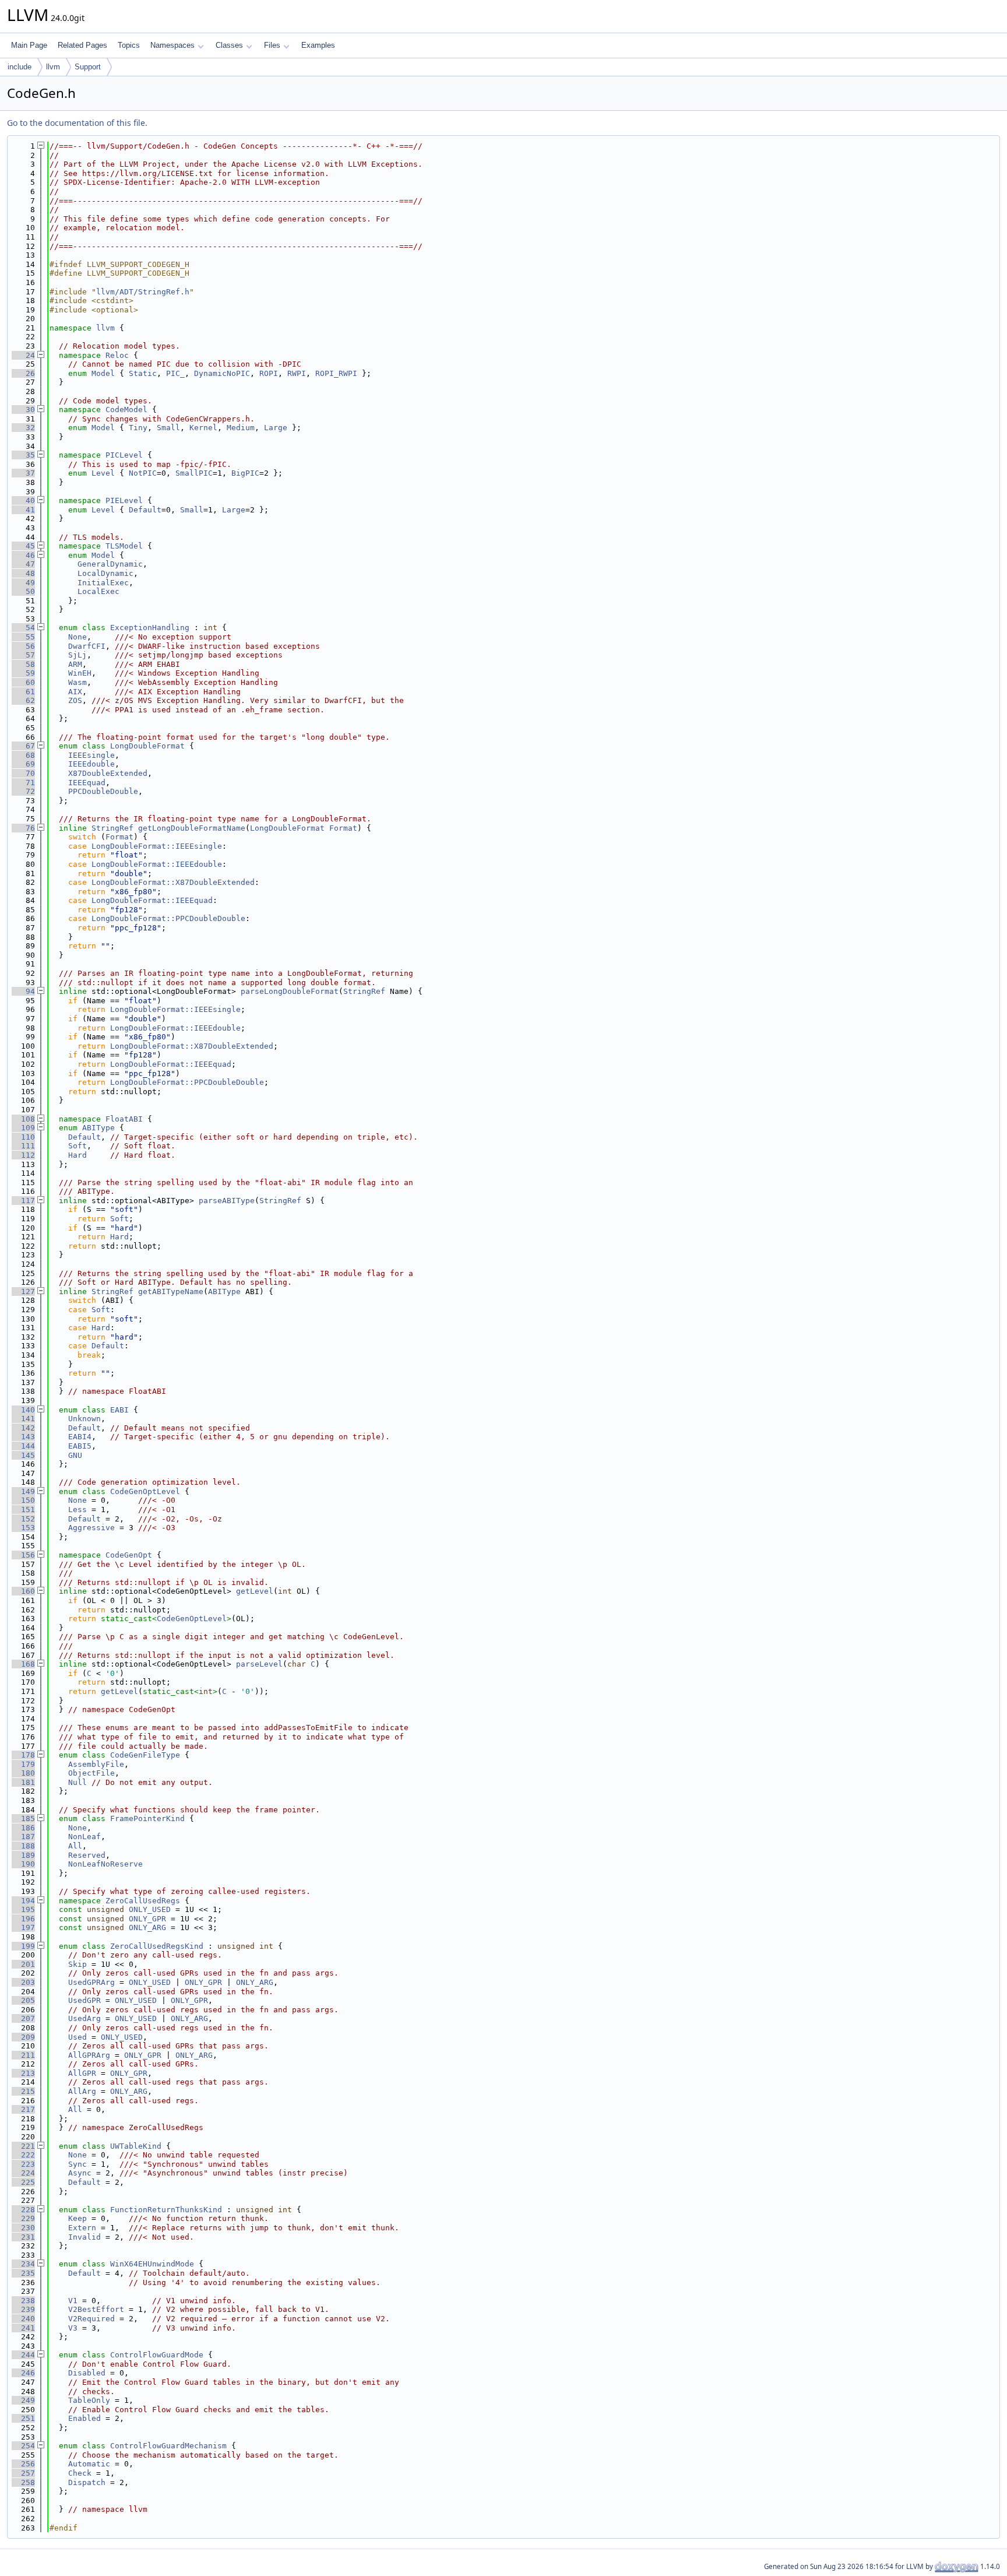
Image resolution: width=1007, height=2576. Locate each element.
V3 (73, 2328)
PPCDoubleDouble (103, 791)
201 (23, 1964)
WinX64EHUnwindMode (152, 2264)
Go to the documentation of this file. (77, 123)
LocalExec (98, 591)
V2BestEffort (96, 2309)
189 (23, 1855)
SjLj (78, 655)
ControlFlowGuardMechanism (168, 2446)
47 (23, 564)
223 (23, 2164)
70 (23, 773)
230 (23, 2228)
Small (168, 428)
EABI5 (80, 1446)
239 (23, 2309)
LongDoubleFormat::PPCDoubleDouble (168, 918)
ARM (75, 664)
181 (23, 1782)
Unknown (84, 1419)
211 (23, 2055)
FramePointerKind (147, 1818)
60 (23, 682)
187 (23, 1837)
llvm (53, 67)
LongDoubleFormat (147, 746)
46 (23, 555)
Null (78, 1782)
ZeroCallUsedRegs (143, 1901)
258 (23, 2482)
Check (80, 2473)
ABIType (98, 1128)
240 (23, 2319)
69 (23, 764)
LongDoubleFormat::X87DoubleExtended (173, 882)
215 (23, 2091)
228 (23, 2210)
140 (23, 1410)
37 (23, 473)
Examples (318, 45)
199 (23, 1946)
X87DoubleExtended (108, 773)
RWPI (297, 373)
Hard (78, 1155)
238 (23, 2301)
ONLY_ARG (147, 1927)
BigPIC (245, 473)
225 (23, 2182)
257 (23, 2473)
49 (23, 583)
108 (23, 1119)
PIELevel (124, 500)
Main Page (29, 45)
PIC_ (175, 373)
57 (23, 655)
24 (23, 355)
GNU (75, 1455)
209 (23, 2037)
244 (23, 2355)
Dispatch (87, 2482)
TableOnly (89, 2400)
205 (23, 2000)
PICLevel (124, 455)
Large (276, 428)
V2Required (91, 2319)
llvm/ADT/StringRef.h (143, 292)
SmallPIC (194, 473)
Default (145, 510)
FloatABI (124, 1119)
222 (23, 2155)
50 (23, 591)
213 (23, 2073)
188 (23, 1846)
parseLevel (259, 1664)
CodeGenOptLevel (145, 1491)
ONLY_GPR (147, 1919)
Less (78, 1510)
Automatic (89, 2464)
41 (23, 510)
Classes (229, 45)
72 (23, 791)
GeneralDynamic (110, 564)
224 (23, 2173)
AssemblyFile (96, 1764)
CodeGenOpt (129, 1555)
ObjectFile (91, 1773)
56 (23, 646)
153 (23, 1528)
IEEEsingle (91, 755)
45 (23, 546)
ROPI (269, 373)
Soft (78, 1146)
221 (23, 2146)
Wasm (78, 682)
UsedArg (84, 2018)
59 (23, 673)
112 (23, 1155)
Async (80, 2173)
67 (23, 746)
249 (23, 2400)
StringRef (112, 828)
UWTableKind (136, 2146)
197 (23, 1927)
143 (23, 1437)
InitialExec (103, 583)
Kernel (203, 428)
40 (23, 500)
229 (23, 2218)
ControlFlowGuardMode (157, 2355)
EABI (119, 1410)
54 (23, 628)
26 (23, 373)
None (78, 637)
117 (23, 1201)
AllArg (82, 2091)
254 (23, 2446)
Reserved (87, 1855)
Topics (129, 45)
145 (23, 1455)
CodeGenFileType (145, 1755)
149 (23, 1491)
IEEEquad (87, 783)
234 (23, 2264)
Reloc (117, 355)
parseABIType (227, 1201)
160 (23, 1591)
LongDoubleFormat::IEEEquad (152, 900)
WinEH (80, 673)
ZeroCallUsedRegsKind (157, 1946)
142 (23, 1428)
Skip (78, 1964)
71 (23, 783)
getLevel (255, 1591)
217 (23, 2109)
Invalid (84, 2237)
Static (143, 373)
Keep (78, 2218)
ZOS (75, 700)
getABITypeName (171, 1291)
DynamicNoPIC (222, 373)
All (75, 1846)
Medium (241, 428)
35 (23, 455)
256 (23, 2464)
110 (23, 1137)
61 (23, 692)
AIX (75, 692)
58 (23, 664)
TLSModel (124, 546)
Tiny (138, 428)
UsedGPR (84, 2000)
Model (103, 373)
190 (23, 1864)
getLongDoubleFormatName (192, 828)
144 (23, 1446)
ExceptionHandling (150, 628)
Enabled (84, 2418)
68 (23, 755)
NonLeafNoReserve (105, 1864)
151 (23, 1510)
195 (23, 1909)
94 (23, 991)
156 (23, 1555)
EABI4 (80, 1437)
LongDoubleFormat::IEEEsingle (157, 846)
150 (23, 1500)
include (20, 67)
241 (23, 2328)
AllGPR (82, 2073)
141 (23, 1419)
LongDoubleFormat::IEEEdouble (157, 864)
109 (23, 1128)
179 (23, 1764)
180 (23, 1773)
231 (23, 2237)
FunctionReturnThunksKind (166, 2210)
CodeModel (126, 410)
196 (23, 1919)
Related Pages (82, 45)
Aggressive (91, 1528)
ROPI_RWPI (336, 373)
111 (23, 1146)
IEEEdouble (91, 764)
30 (23, 410)
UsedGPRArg (91, 1982)
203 (23, 1982)
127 (23, 1291)
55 (23, 637)
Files (272, 45)
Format (343, 828)
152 (23, 1519)
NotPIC (143, 473)
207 (23, 2018)
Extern (82, 2228)
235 (23, 2273)
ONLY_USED (150, 1909)
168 (23, 1664)
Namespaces (172, 45)
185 (23, 1818)
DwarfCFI (87, 646)
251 (23, 2418)
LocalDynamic (105, 573)
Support (88, 67)
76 (23, 828)
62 (23, 700)
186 (23, 1828)
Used (78, 2037)
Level (103, 473)
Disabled (87, 2373)
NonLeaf (84, 1837)
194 (23, 1901)
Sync (78, 2164)
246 (23, 2373)
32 (23, 428)
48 (23, 573)
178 (23, 1755)
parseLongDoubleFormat (290, 991)
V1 (73, 2301)
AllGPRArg (89, 2055)
